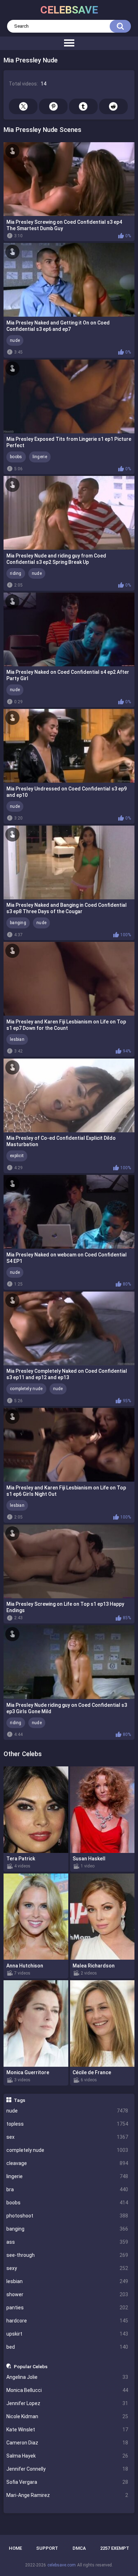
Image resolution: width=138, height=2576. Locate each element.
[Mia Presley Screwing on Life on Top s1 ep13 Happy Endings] (69, 1561)
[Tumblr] (83, 106)
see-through (67, 2255)
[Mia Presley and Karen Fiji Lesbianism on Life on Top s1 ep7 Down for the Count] (69, 979)
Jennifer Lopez (67, 2403)
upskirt (67, 2334)
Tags (19, 2100)
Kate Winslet (67, 2430)
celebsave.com (62, 2565)
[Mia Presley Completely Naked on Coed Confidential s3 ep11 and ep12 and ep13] (69, 1328)
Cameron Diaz (67, 2443)
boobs (67, 2203)
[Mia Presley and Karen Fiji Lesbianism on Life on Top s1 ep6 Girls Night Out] (69, 1445)
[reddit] (113, 106)
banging (67, 2229)
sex (67, 2137)
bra (67, 2189)
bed (67, 2347)
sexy (67, 2268)
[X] (23, 106)
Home (15, 2548)
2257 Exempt (115, 2548)
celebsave (69, 10)
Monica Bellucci (67, 2390)
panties (67, 2308)
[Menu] (69, 43)
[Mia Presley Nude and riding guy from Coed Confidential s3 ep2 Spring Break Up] (69, 513)
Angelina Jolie (67, 2377)
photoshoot (67, 2216)
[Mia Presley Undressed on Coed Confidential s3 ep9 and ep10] (69, 746)
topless (67, 2124)
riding (16, 573)
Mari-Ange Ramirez (67, 2495)
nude (67, 2111)
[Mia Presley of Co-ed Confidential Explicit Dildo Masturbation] (69, 1095)
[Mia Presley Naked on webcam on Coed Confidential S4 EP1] (69, 1212)
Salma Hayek (67, 2456)
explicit (17, 1156)
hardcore (67, 2321)
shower (67, 2294)
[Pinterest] (53, 106)
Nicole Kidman (67, 2416)
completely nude (67, 2150)
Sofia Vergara (67, 2482)
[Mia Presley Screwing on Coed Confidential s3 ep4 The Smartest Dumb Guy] (69, 179)
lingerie (67, 2176)
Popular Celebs (31, 2366)
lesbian (67, 2281)
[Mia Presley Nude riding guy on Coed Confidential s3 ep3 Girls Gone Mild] (69, 1662)
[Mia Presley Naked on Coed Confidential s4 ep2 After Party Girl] (69, 629)
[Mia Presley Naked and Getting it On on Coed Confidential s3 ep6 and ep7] (69, 280)
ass (67, 2242)
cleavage (67, 2163)
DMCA (79, 2548)
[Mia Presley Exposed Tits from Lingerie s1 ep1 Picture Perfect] (69, 396)
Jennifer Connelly (67, 2469)
